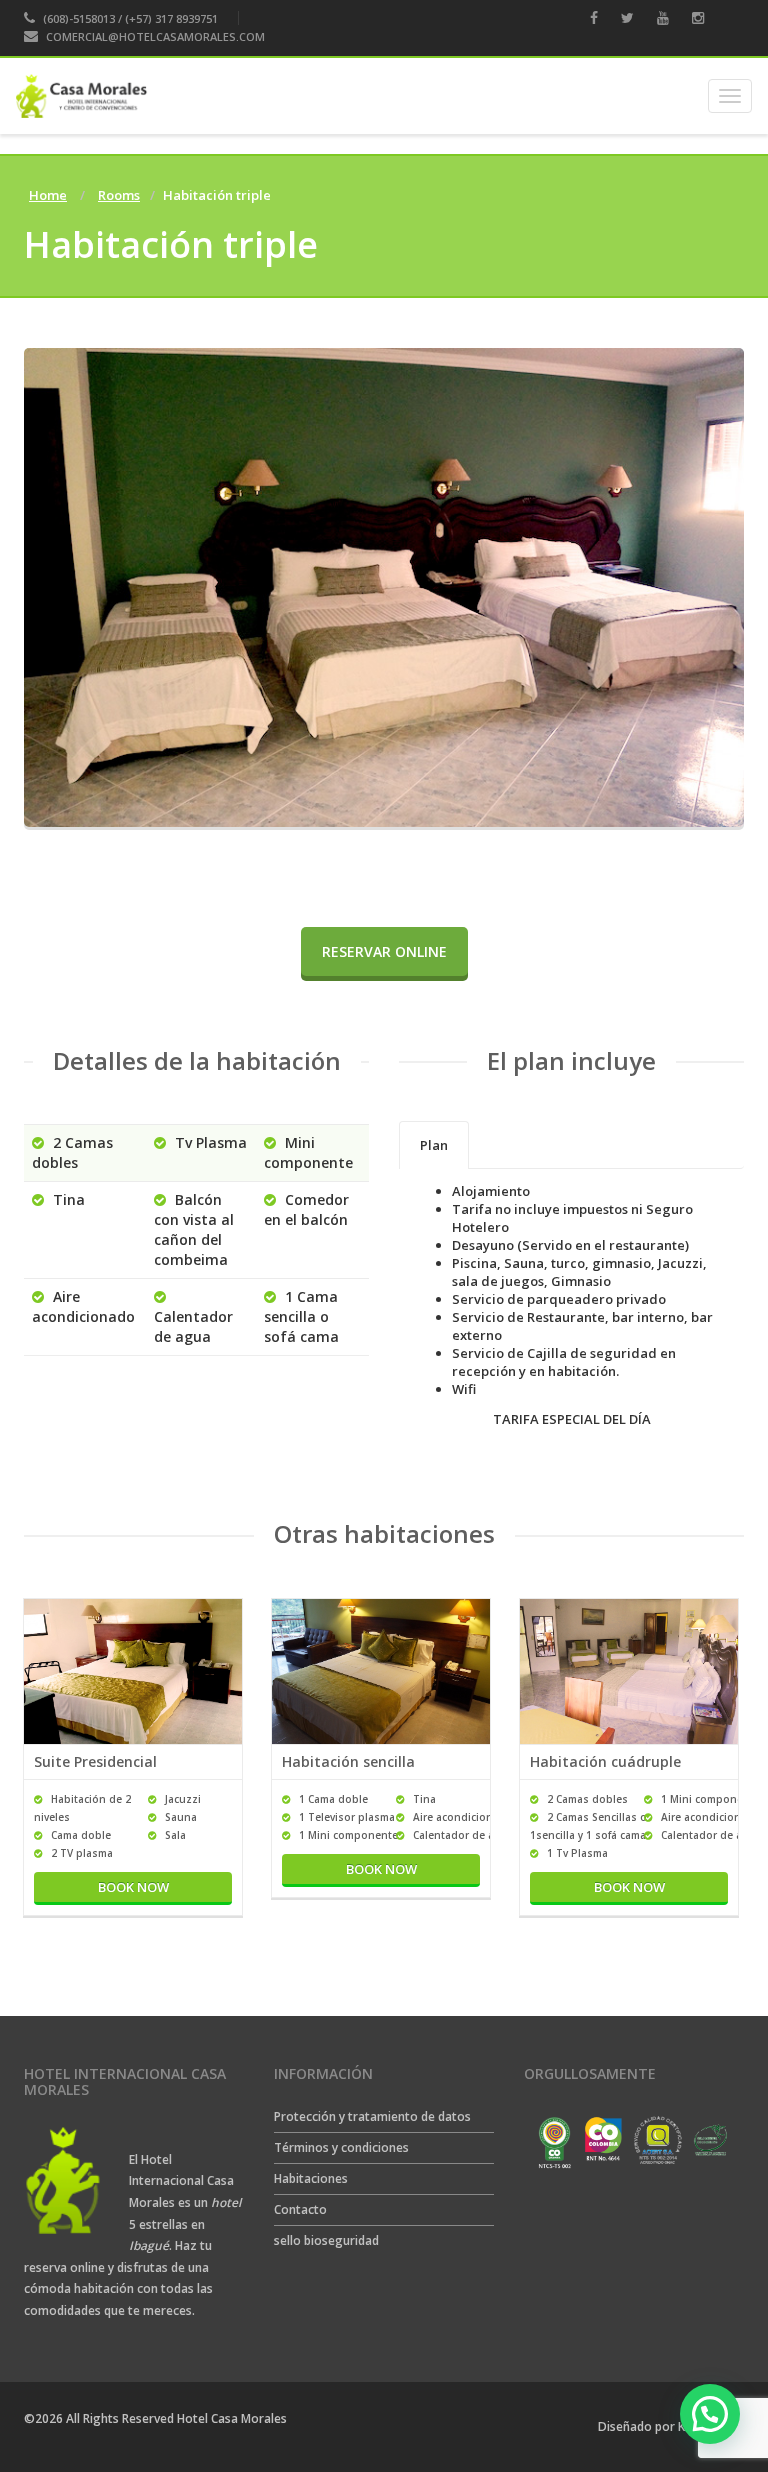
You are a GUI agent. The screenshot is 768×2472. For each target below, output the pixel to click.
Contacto (300, 2209)
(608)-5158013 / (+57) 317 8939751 (129, 18)
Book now (133, 1887)
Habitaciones (311, 2178)
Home (48, 195)
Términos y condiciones (341, 2147)
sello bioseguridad (326, 2240)
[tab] (434, 1145)
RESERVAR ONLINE (384, 951)
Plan (434, 1145)
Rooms (119, 195)
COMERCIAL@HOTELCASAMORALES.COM (155, 36)
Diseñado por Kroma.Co (666, 2426)
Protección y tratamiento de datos (372, 2116)
